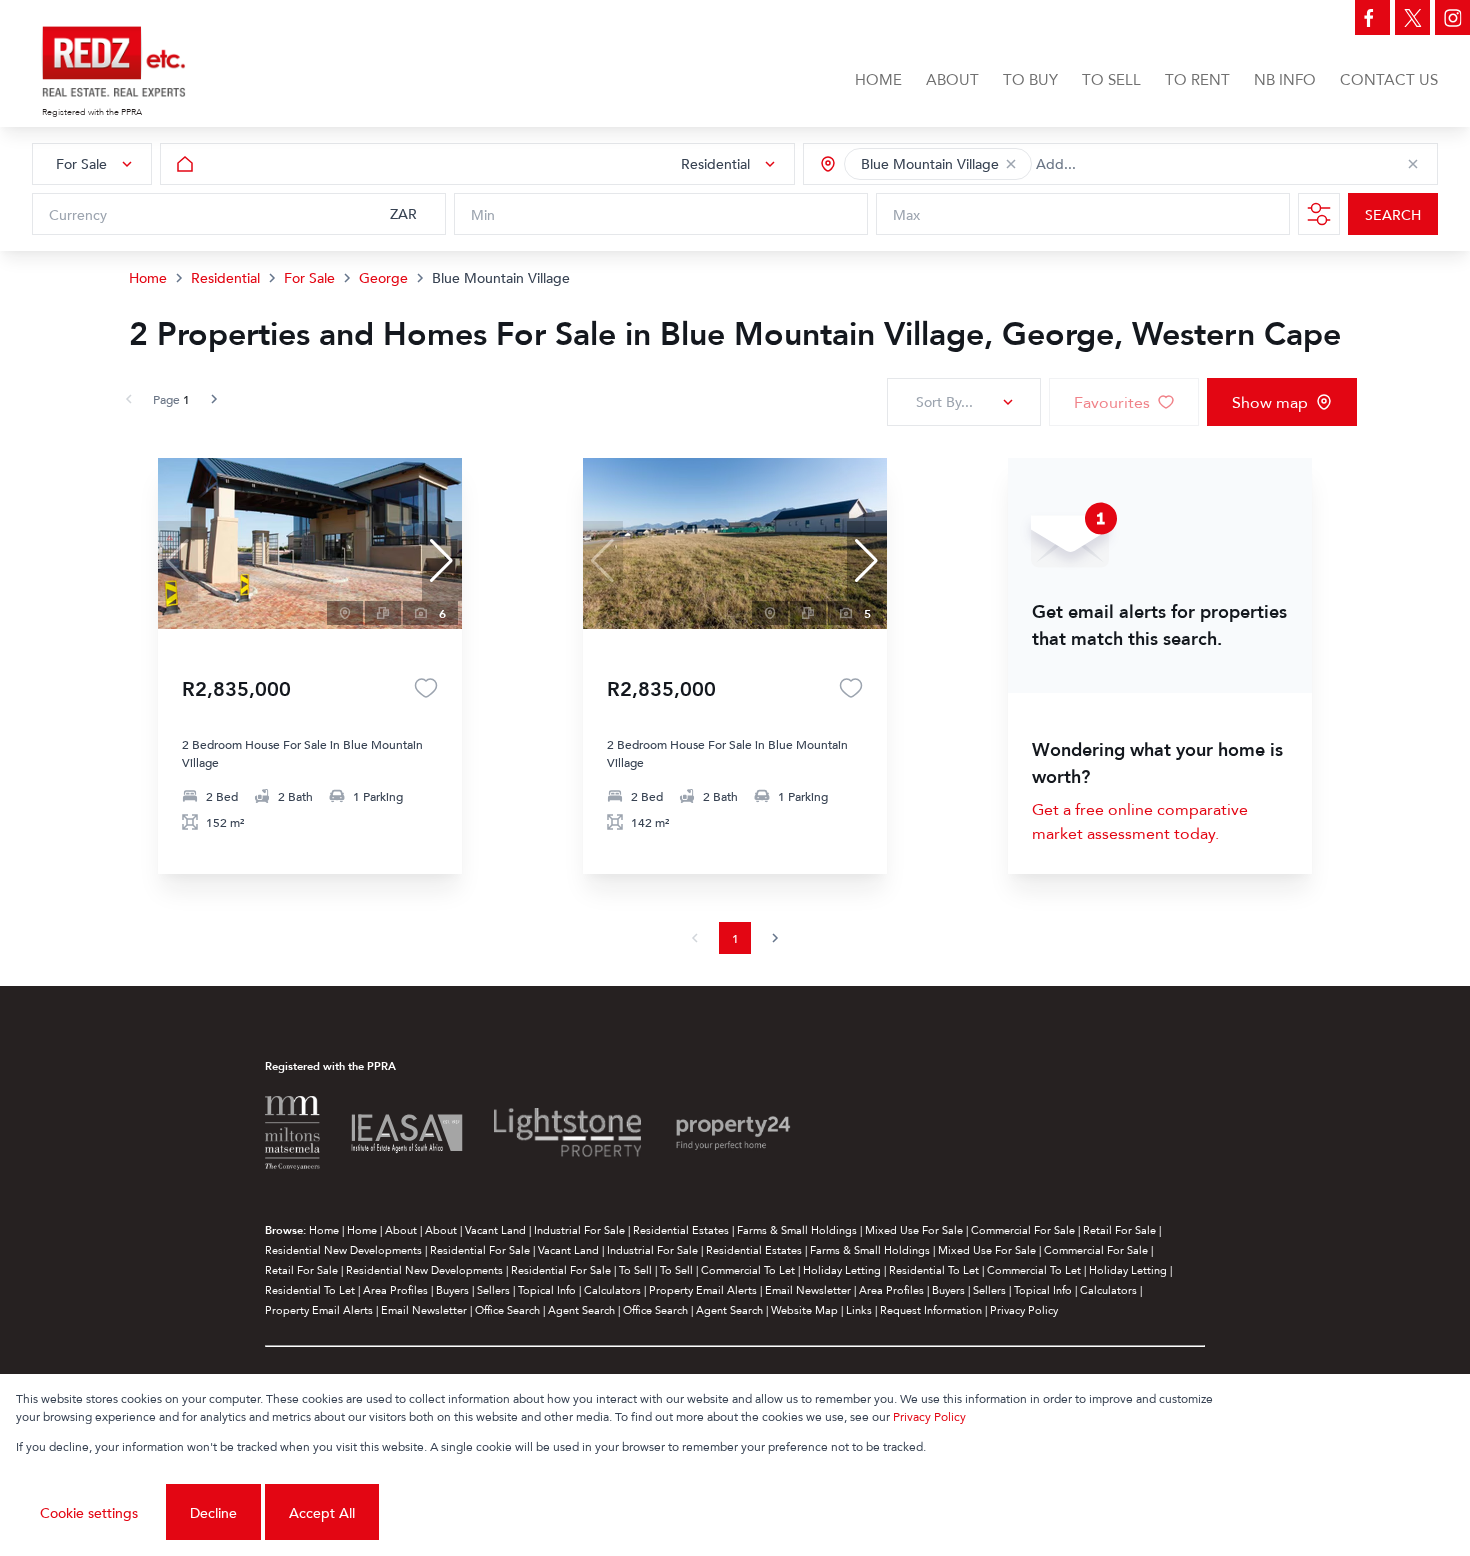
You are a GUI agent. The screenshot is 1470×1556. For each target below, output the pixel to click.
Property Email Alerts (703, 1289)
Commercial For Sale (1023, 1229)
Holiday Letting (842, 1269)
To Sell (635, 1269)
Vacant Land (495, 1229)
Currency (78, 214)
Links (859, 1309)
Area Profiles (395, 1289)
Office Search (507, 1309)
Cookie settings (89, 1512)
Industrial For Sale (579, 1229)
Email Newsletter (808, 1289)
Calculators (612, 1289)
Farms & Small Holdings (797, 1229)
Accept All (322, 1512)
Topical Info (547, 1289)
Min (483, 214)
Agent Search (581, 1309)
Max (906, 214)
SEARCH (1393, 214)
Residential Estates (681, 1229)
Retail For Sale (1119, 1229)
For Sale (309, 277)
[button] (1011, 164)
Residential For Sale (480, 1249)
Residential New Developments (343, 1249)
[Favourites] (426, 688)
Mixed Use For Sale (914, 1229)
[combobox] (1125, 164)
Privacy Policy (1024, 1309)
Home (148, 277)
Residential (225, 277)
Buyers (452, 1289)
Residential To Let (934, 1269)
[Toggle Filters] (1319, 214)
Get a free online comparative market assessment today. (1140, 821)
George (383, 277)
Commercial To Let (748, 1269)
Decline (213, 1512)
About (401, 1229)
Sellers (493, 1289)
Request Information (931, 1309)
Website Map (804, 1309)
